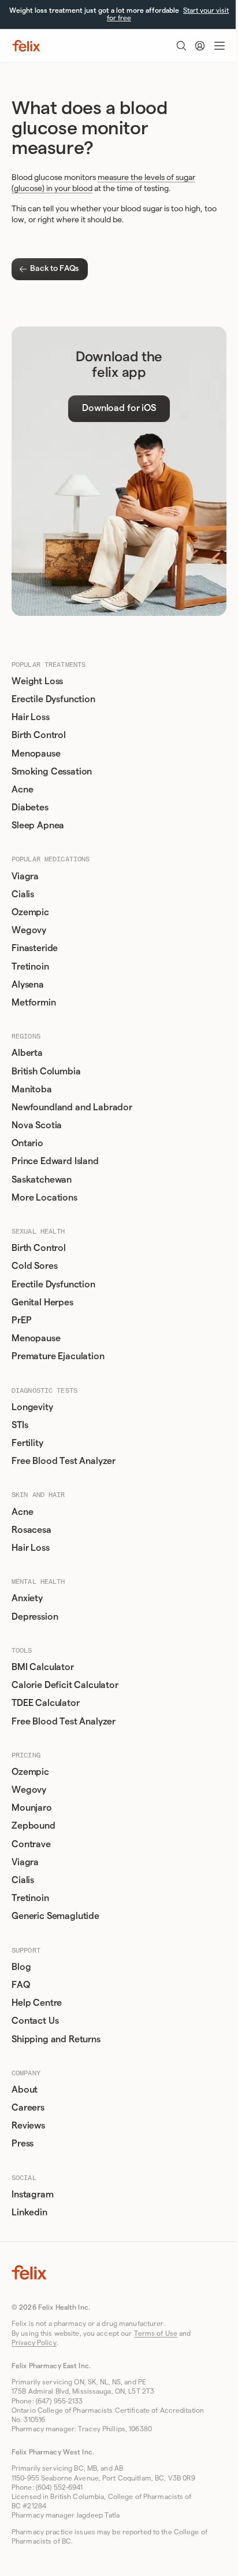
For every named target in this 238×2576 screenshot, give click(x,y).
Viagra (25, 876)
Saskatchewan (42, 1180)
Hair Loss (31, 717)
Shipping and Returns (56, 2039)
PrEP (21, 1320)
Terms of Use (156, 2333)
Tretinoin (30, 967)
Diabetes (30, 808)
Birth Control (39, 735)
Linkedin (29, 2212)
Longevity (32, 1407)
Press (23, 2144)
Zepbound (34, 1826)
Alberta (27, 1053)
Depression (35, 1617)
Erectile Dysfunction (53, 699)
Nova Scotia (37, 1125)
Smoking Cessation (52, 772)
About (25, 2090)
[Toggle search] (181, 46)
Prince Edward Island (55, 1161)
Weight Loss (37, 681)
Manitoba (32, 1089)
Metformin (34, 1003)
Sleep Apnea (38, 825)
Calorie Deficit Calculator (65, 1685)
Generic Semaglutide (55, 1916)
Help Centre (37, 2003)
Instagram (33, 2195)
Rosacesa (31, 1530)
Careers (28, 2108)
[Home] (26, 46)
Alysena (28, 985)
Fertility (27, 1443)
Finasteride (35, 948)
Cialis (23, 894)
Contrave (31, 1844)
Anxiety (27, 1598)
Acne (22, 790)
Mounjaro (32, 1808)
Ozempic (30, 912)
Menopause (36, 754)
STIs (20, 1425)
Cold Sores (34, 1266)
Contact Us (35, 2021)
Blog (21, 1967)
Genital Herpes (42, 1302)
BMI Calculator (43, 1667)
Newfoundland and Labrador (72, 1107)
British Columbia (46, 1072)
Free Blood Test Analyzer (64, 1461)
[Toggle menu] (220, 46)
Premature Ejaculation (58, 1356)
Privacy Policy (34, 2343)
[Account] (200, 46)
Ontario (27, 1143)
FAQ (21, 1985)
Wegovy (29, 930)
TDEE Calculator (46, 1703)
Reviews (28, 2126)
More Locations (44, 1198)
